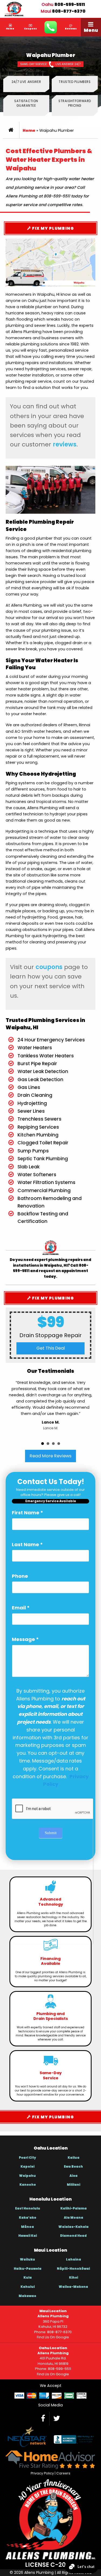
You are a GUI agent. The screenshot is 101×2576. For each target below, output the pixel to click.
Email (21, 1608)
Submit (51, 1833)
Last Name (27, 1544)
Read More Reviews (50, 1456)
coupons (49, 967)
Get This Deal (51, 1348)
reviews (65, 444)
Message (25, 1639)
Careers (63, 2473)
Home (29, 130)
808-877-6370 (69, 11)
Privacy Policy (42, 2473)
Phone (20, 1576)
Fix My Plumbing (52, 228)
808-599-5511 (70, 4)
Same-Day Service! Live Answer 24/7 (50, 64)
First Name (27, 1513)
